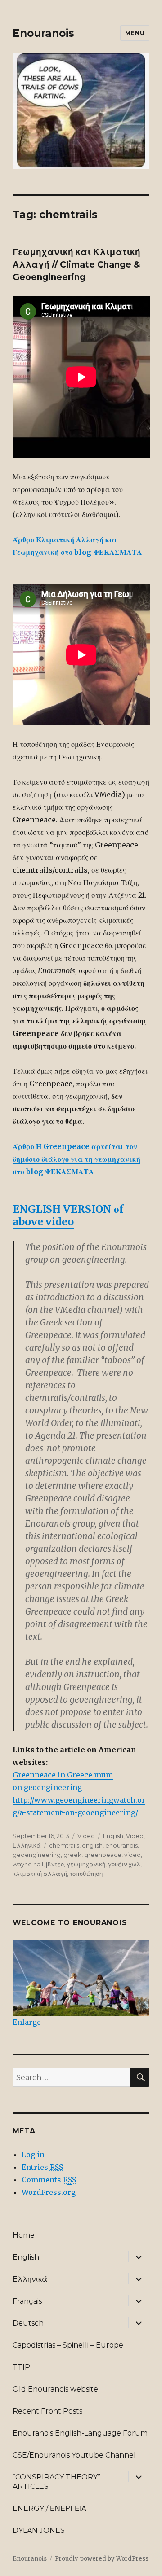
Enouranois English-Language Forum (80, 2433)
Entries (42, 2167)
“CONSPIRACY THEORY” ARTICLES (56, 2482)
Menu (135, 33)
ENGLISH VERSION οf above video (68, 1215)
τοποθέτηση (86, 1874)
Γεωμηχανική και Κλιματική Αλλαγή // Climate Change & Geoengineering (76, 265)
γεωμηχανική (86, 1864)
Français (27, 2301)
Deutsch (28, 2323)
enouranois (121, 1845)
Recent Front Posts (47, 2411)
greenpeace (103, 1855)
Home (24, 2235)
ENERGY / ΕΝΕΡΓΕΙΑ (49, 2508)
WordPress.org (49, 2192)
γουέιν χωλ (124, 1864)
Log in (33, 2155)
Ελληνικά (27, 1845)
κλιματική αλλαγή (40, 1874)
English (113, 1836)
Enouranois (43, 33)
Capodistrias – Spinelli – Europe (68, 2345)
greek (72, 1855)
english (92, 1845)
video (133, 1855)
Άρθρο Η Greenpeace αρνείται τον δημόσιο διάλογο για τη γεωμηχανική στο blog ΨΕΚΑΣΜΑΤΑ (76, 1159)
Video (86, 1836)
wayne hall (28, 1864)
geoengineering (37, 1855)
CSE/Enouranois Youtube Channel (74, 2455)
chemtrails (64, 1845)
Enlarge (27, 2022)
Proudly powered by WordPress (102, 2559)
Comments (49, 2180)
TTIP (21, 2367)
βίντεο (55, 1864)
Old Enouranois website (55, 2389)
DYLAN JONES (39, 2530)
